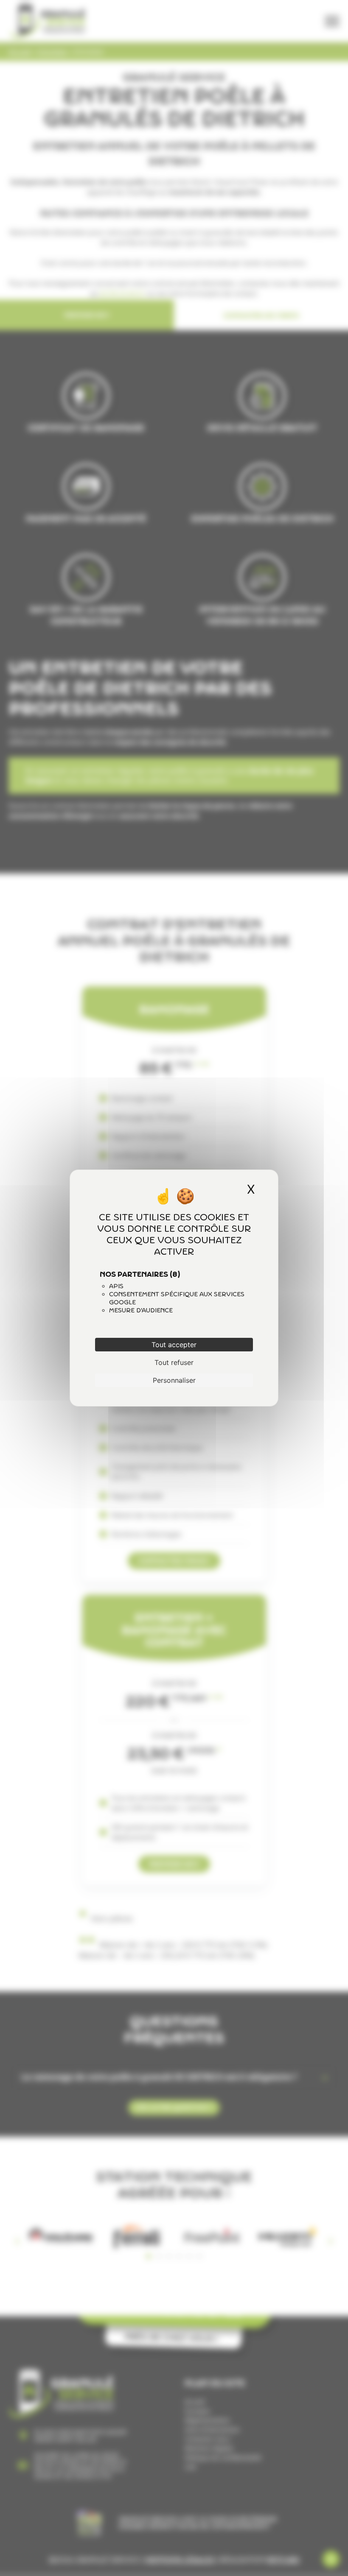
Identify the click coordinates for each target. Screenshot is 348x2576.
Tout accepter (174, 1345)
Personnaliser (174, 1380)
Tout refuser (174, 1362)
